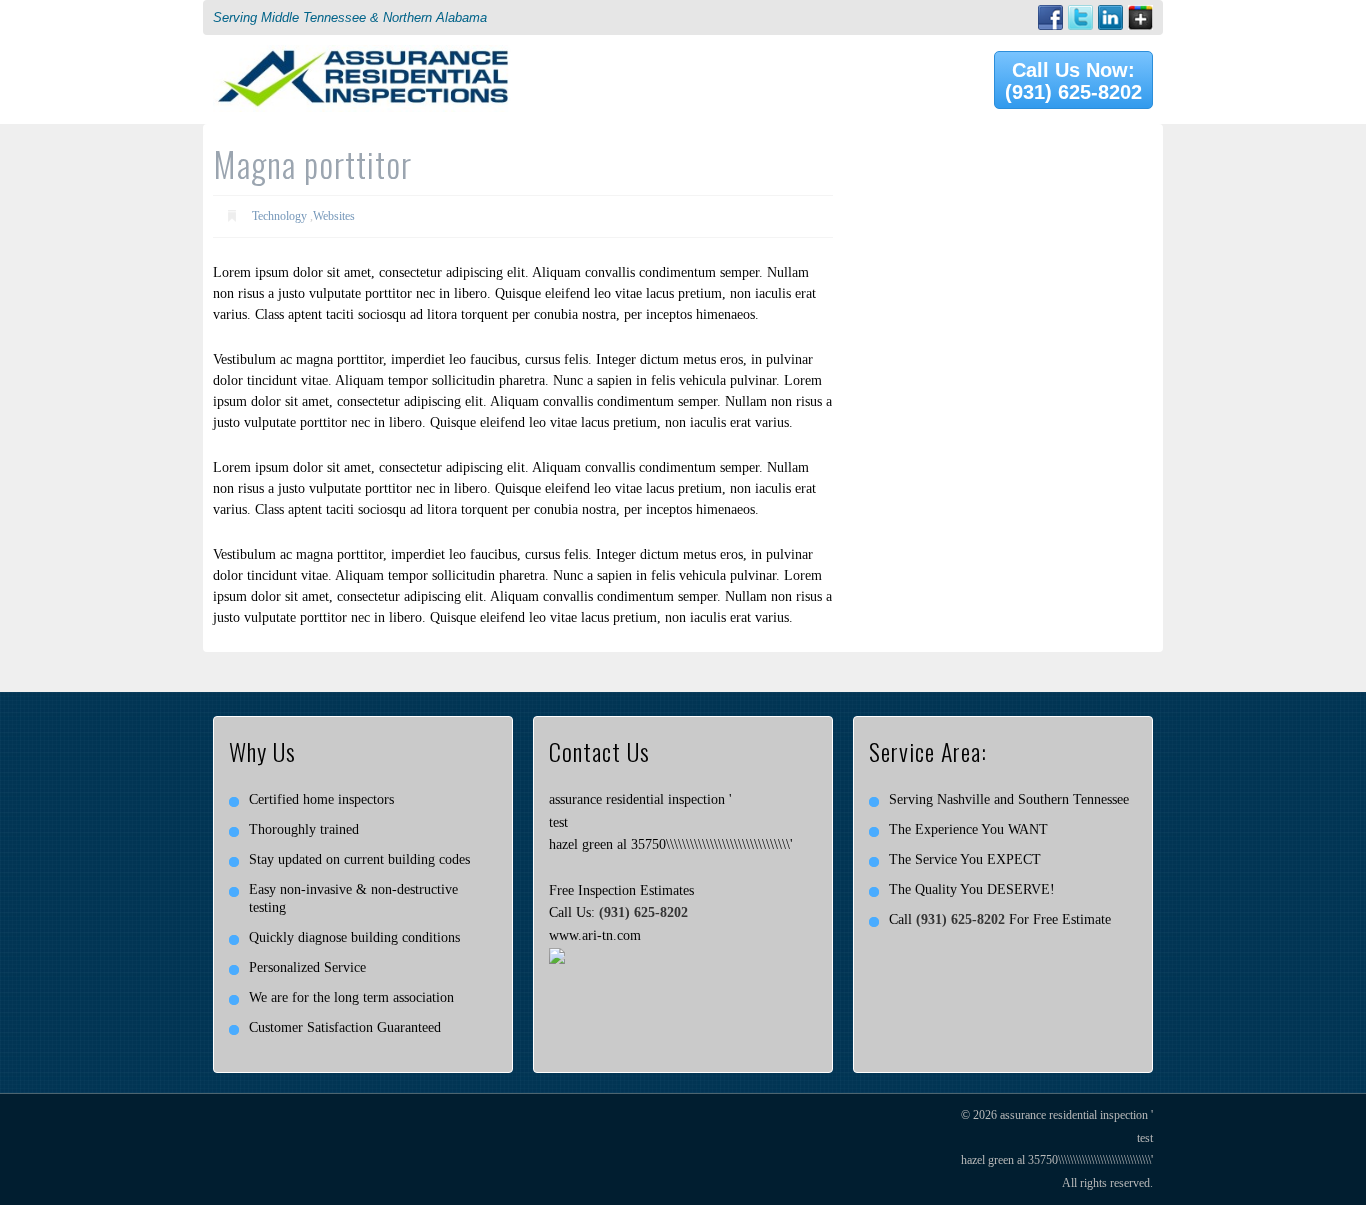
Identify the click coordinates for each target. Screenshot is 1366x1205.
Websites (334, 216)
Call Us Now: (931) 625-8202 (1073, 81)
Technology (279, 216)
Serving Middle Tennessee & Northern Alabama (350, 17)
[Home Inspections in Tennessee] (363, 55)
